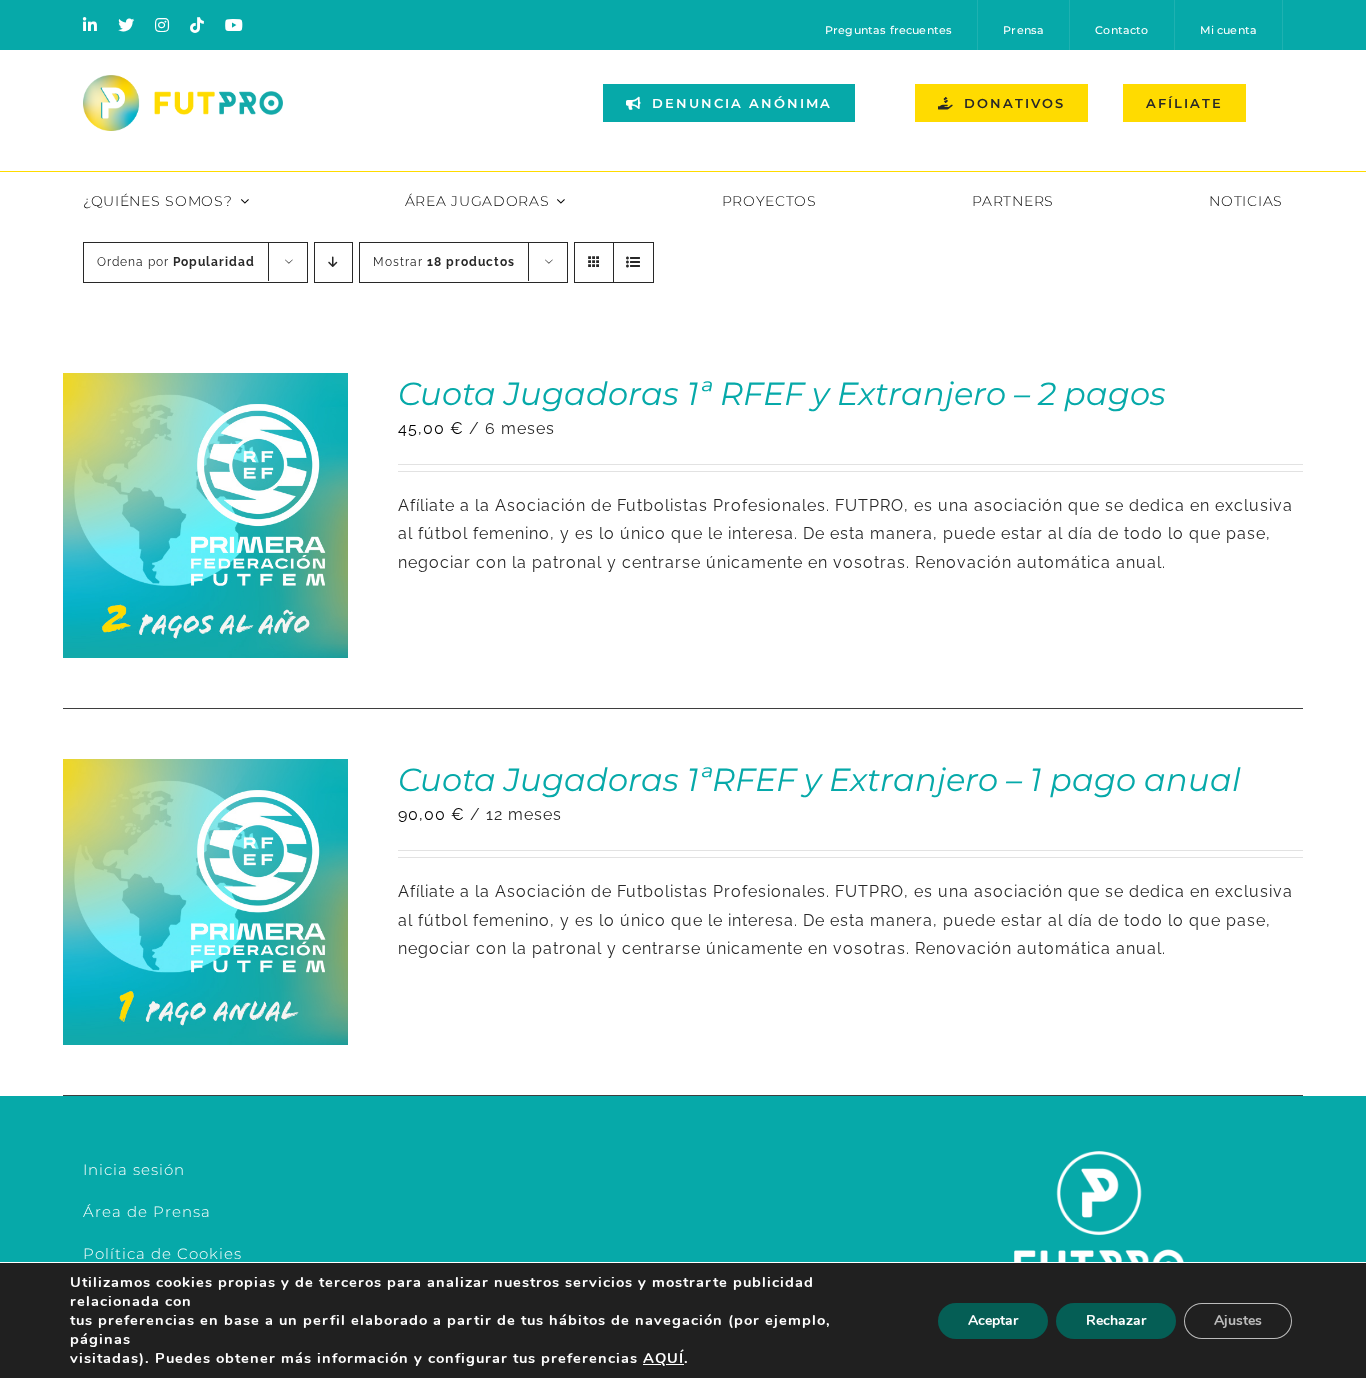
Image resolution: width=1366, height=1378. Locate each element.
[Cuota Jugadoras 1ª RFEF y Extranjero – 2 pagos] (205, 386)
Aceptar (993, 1320)
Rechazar (1116, 1320)
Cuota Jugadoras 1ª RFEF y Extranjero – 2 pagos (782, 393)
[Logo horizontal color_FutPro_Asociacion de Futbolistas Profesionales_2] (183, 82)
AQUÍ (663, 1358)
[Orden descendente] (333, 262)
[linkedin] (90, 25)
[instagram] (162, 25)
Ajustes (1238, 1320)
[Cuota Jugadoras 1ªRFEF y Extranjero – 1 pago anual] (205, 772)
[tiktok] (197, 25)
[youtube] (234, 25)
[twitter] (126, 25)
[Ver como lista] (633, 262)
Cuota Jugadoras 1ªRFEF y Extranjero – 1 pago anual (819, 779)
